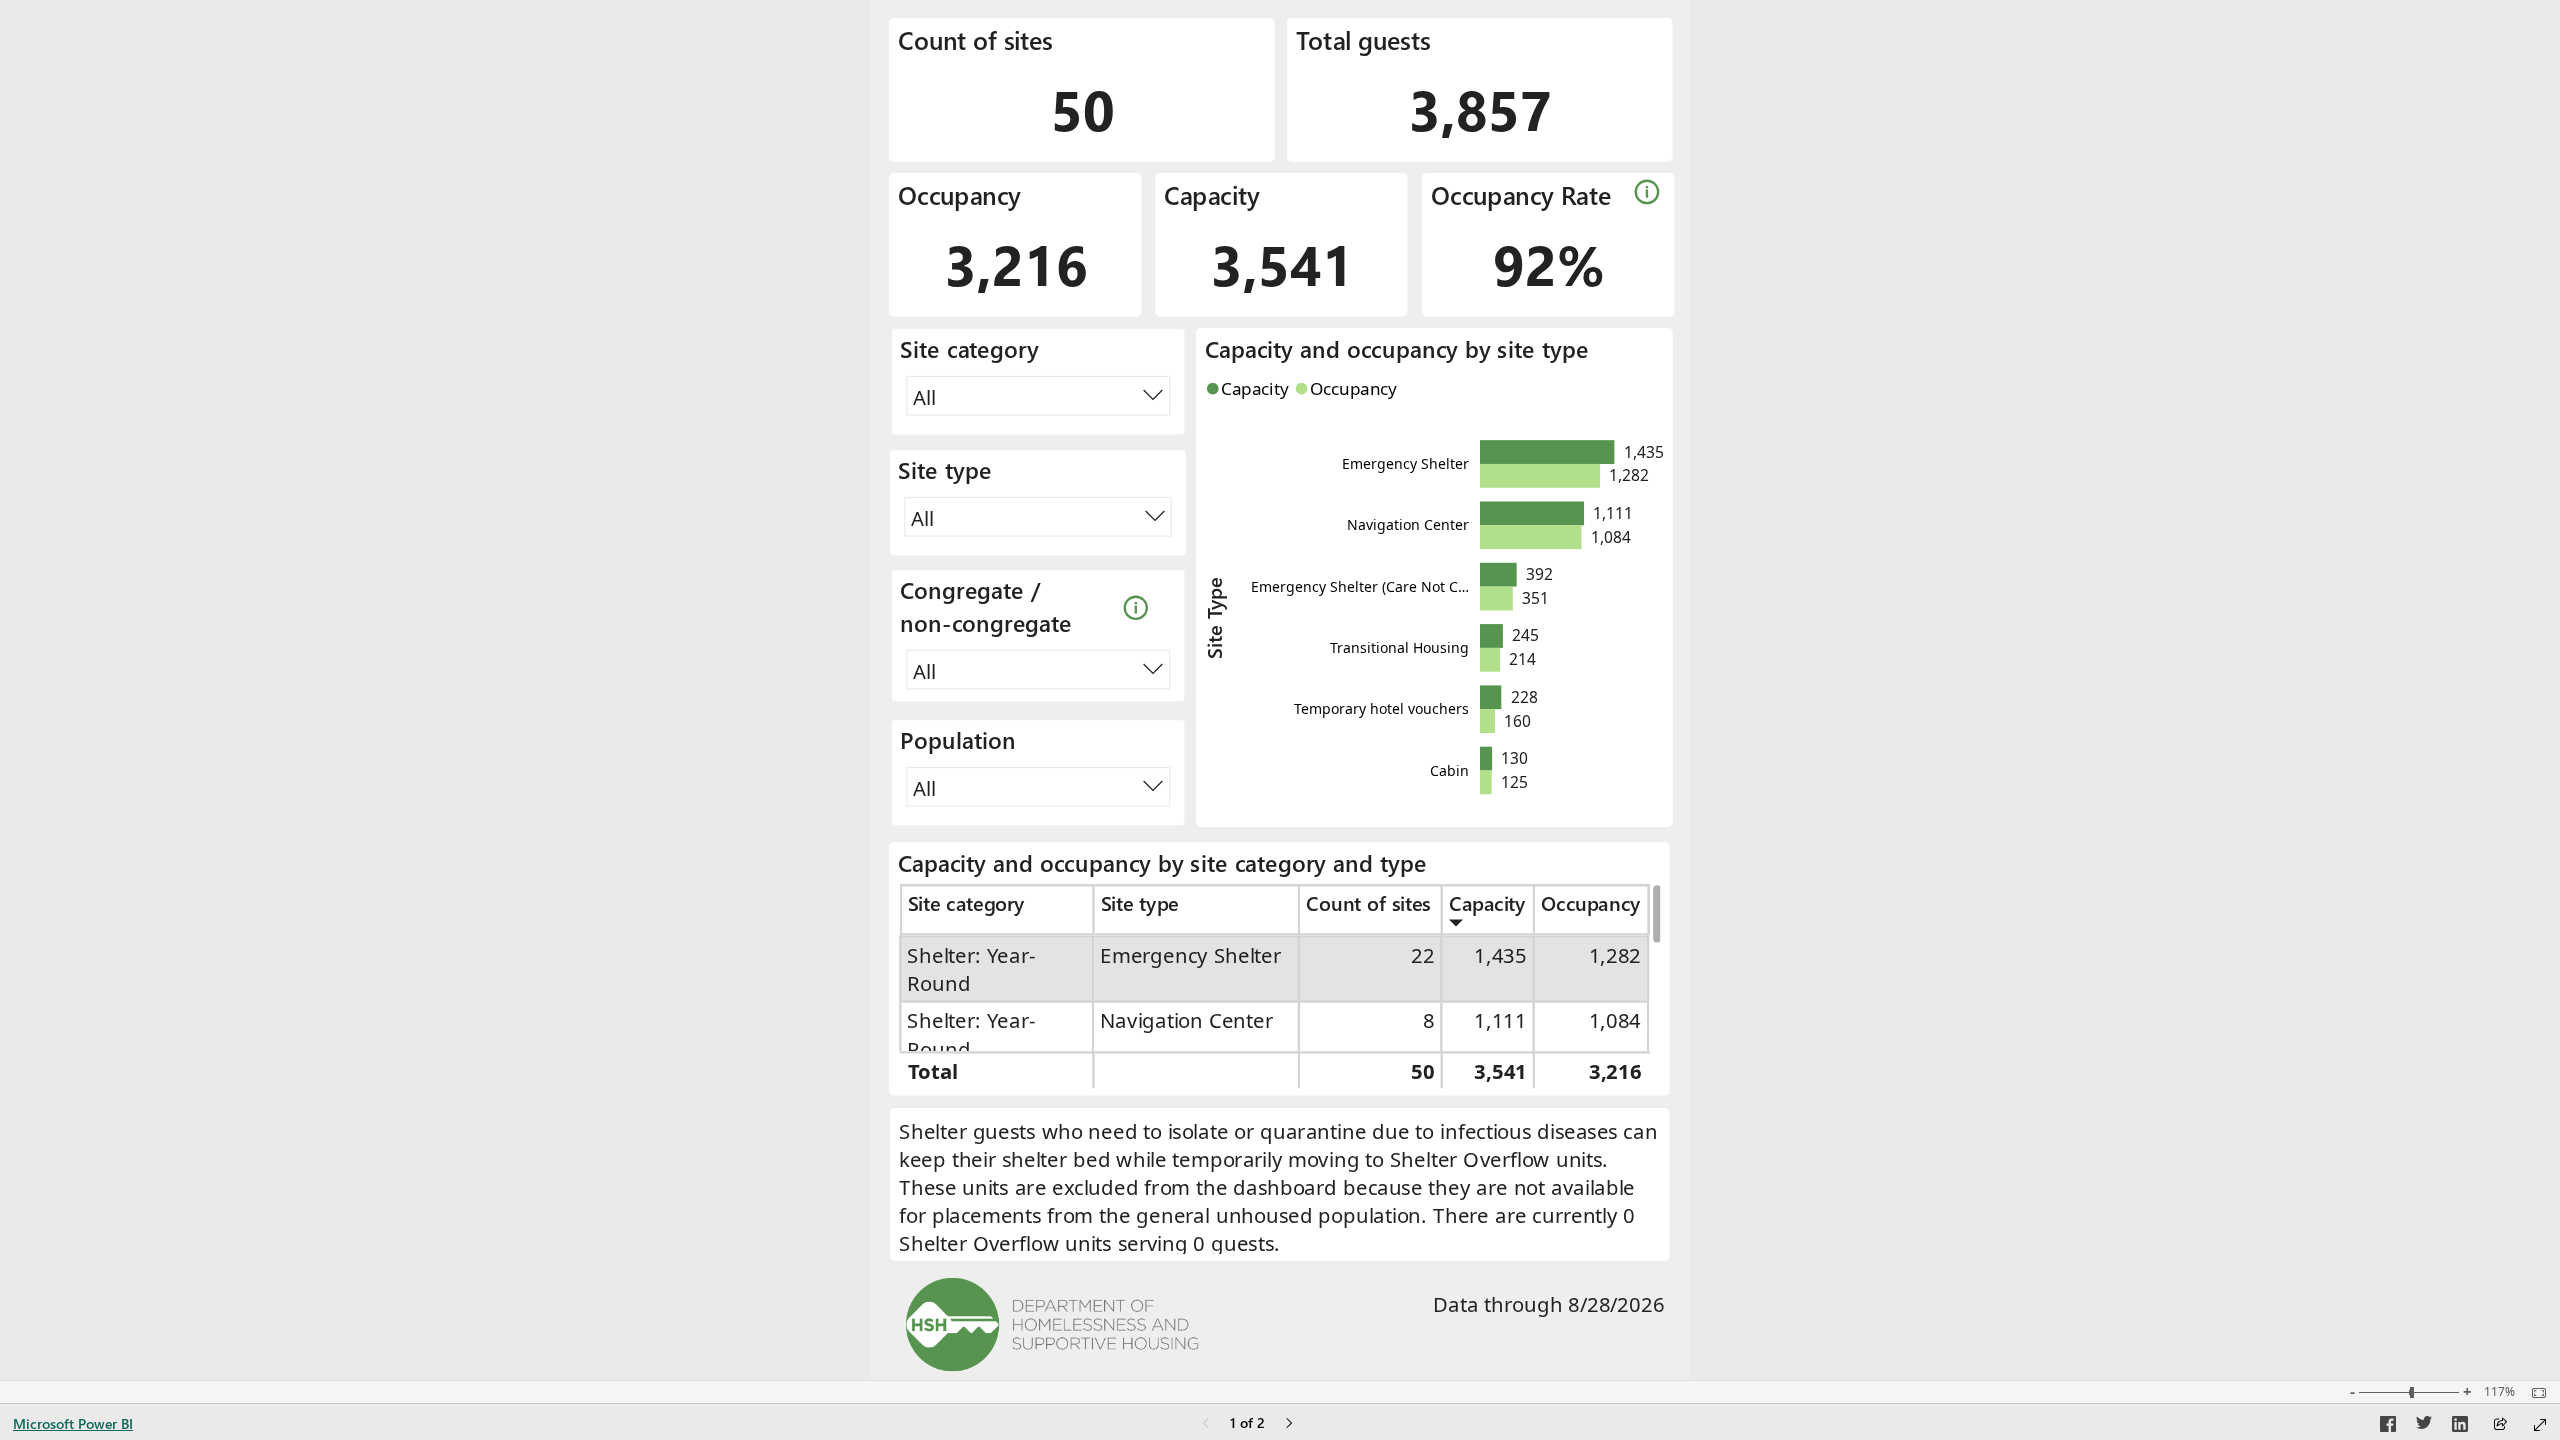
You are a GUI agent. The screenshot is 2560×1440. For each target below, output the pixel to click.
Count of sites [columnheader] (1368, 903)
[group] (1082, 90)
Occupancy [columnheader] (1590, 903)
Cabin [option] (1449, 769)
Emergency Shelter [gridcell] (1191, 955)
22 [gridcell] (1422, 955)
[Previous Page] (1206, 1424)
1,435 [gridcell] (1501, 955)
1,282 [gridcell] (1615, 955)
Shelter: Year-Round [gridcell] (972, 969)
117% (2499, 1392)
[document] (1279, 1185)
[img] (1052, 1324)
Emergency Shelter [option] (1405, 463)
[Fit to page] (2534, 1393)
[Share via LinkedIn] (2460, 1427)
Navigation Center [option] (1408, 524)
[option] (1547, 452)
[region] (1280, 690)
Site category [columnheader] (966, 903)
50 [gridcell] (1422, 1071)
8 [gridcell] (1429, 1021)
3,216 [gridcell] (1615, 1071)
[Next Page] (1289, 1424)
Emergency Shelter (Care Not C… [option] (1360, 585)
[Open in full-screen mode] (2540, 1425)
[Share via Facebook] (2388, 1427)
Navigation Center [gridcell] (1187, 1021)
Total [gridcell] (933, 1071)
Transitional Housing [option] (1399, 647)
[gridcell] (1198, 1069)
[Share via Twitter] (2424, 1427)
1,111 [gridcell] (1501, 1021)
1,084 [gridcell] (1615, 1021)
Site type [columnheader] (1140, 903)
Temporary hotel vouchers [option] (1381, 708)
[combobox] (1038, 396)
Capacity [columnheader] (1487, 903)
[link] (1648, 192)
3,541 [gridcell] (1501, 1071)
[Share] (2500, 1425)
